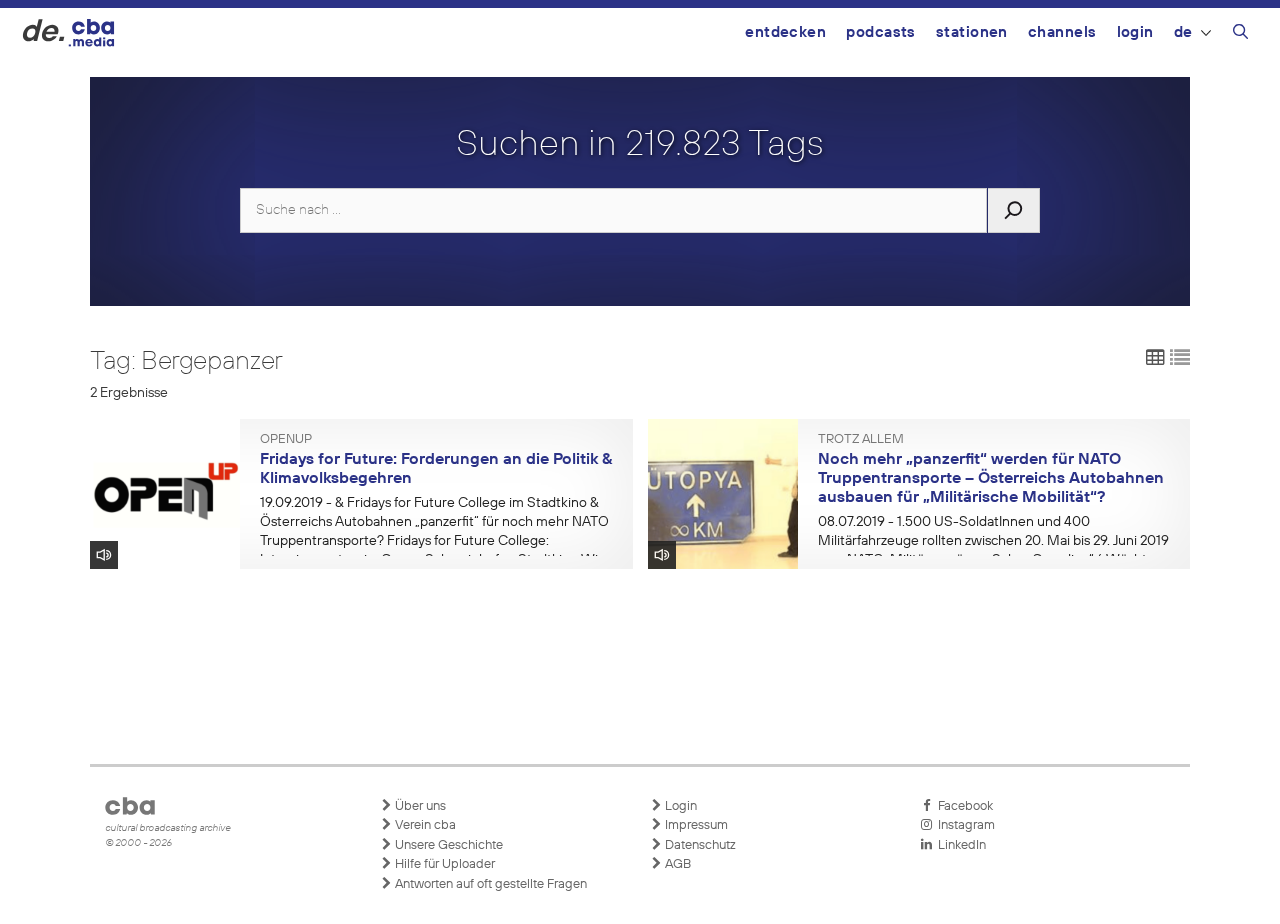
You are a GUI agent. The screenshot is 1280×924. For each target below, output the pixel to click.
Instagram (963, 825)
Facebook (962, 806)
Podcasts (881, 32)
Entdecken (785, 32)
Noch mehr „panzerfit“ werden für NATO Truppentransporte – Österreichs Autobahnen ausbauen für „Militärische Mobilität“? (991, 478)
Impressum (695, 825)
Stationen (972, 32)
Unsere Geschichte (447, 845)
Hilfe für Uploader (443, 864)
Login (1135, 32)
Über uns (419, 806)
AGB (676, 864)
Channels (1062, 32)
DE (1183, 32)
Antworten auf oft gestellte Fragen (489, 884)
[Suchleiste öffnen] (1240, 35)
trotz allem (861, 440)
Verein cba (424, 825)
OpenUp (286, 440)
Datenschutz (699, 845)
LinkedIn (959, 845)
